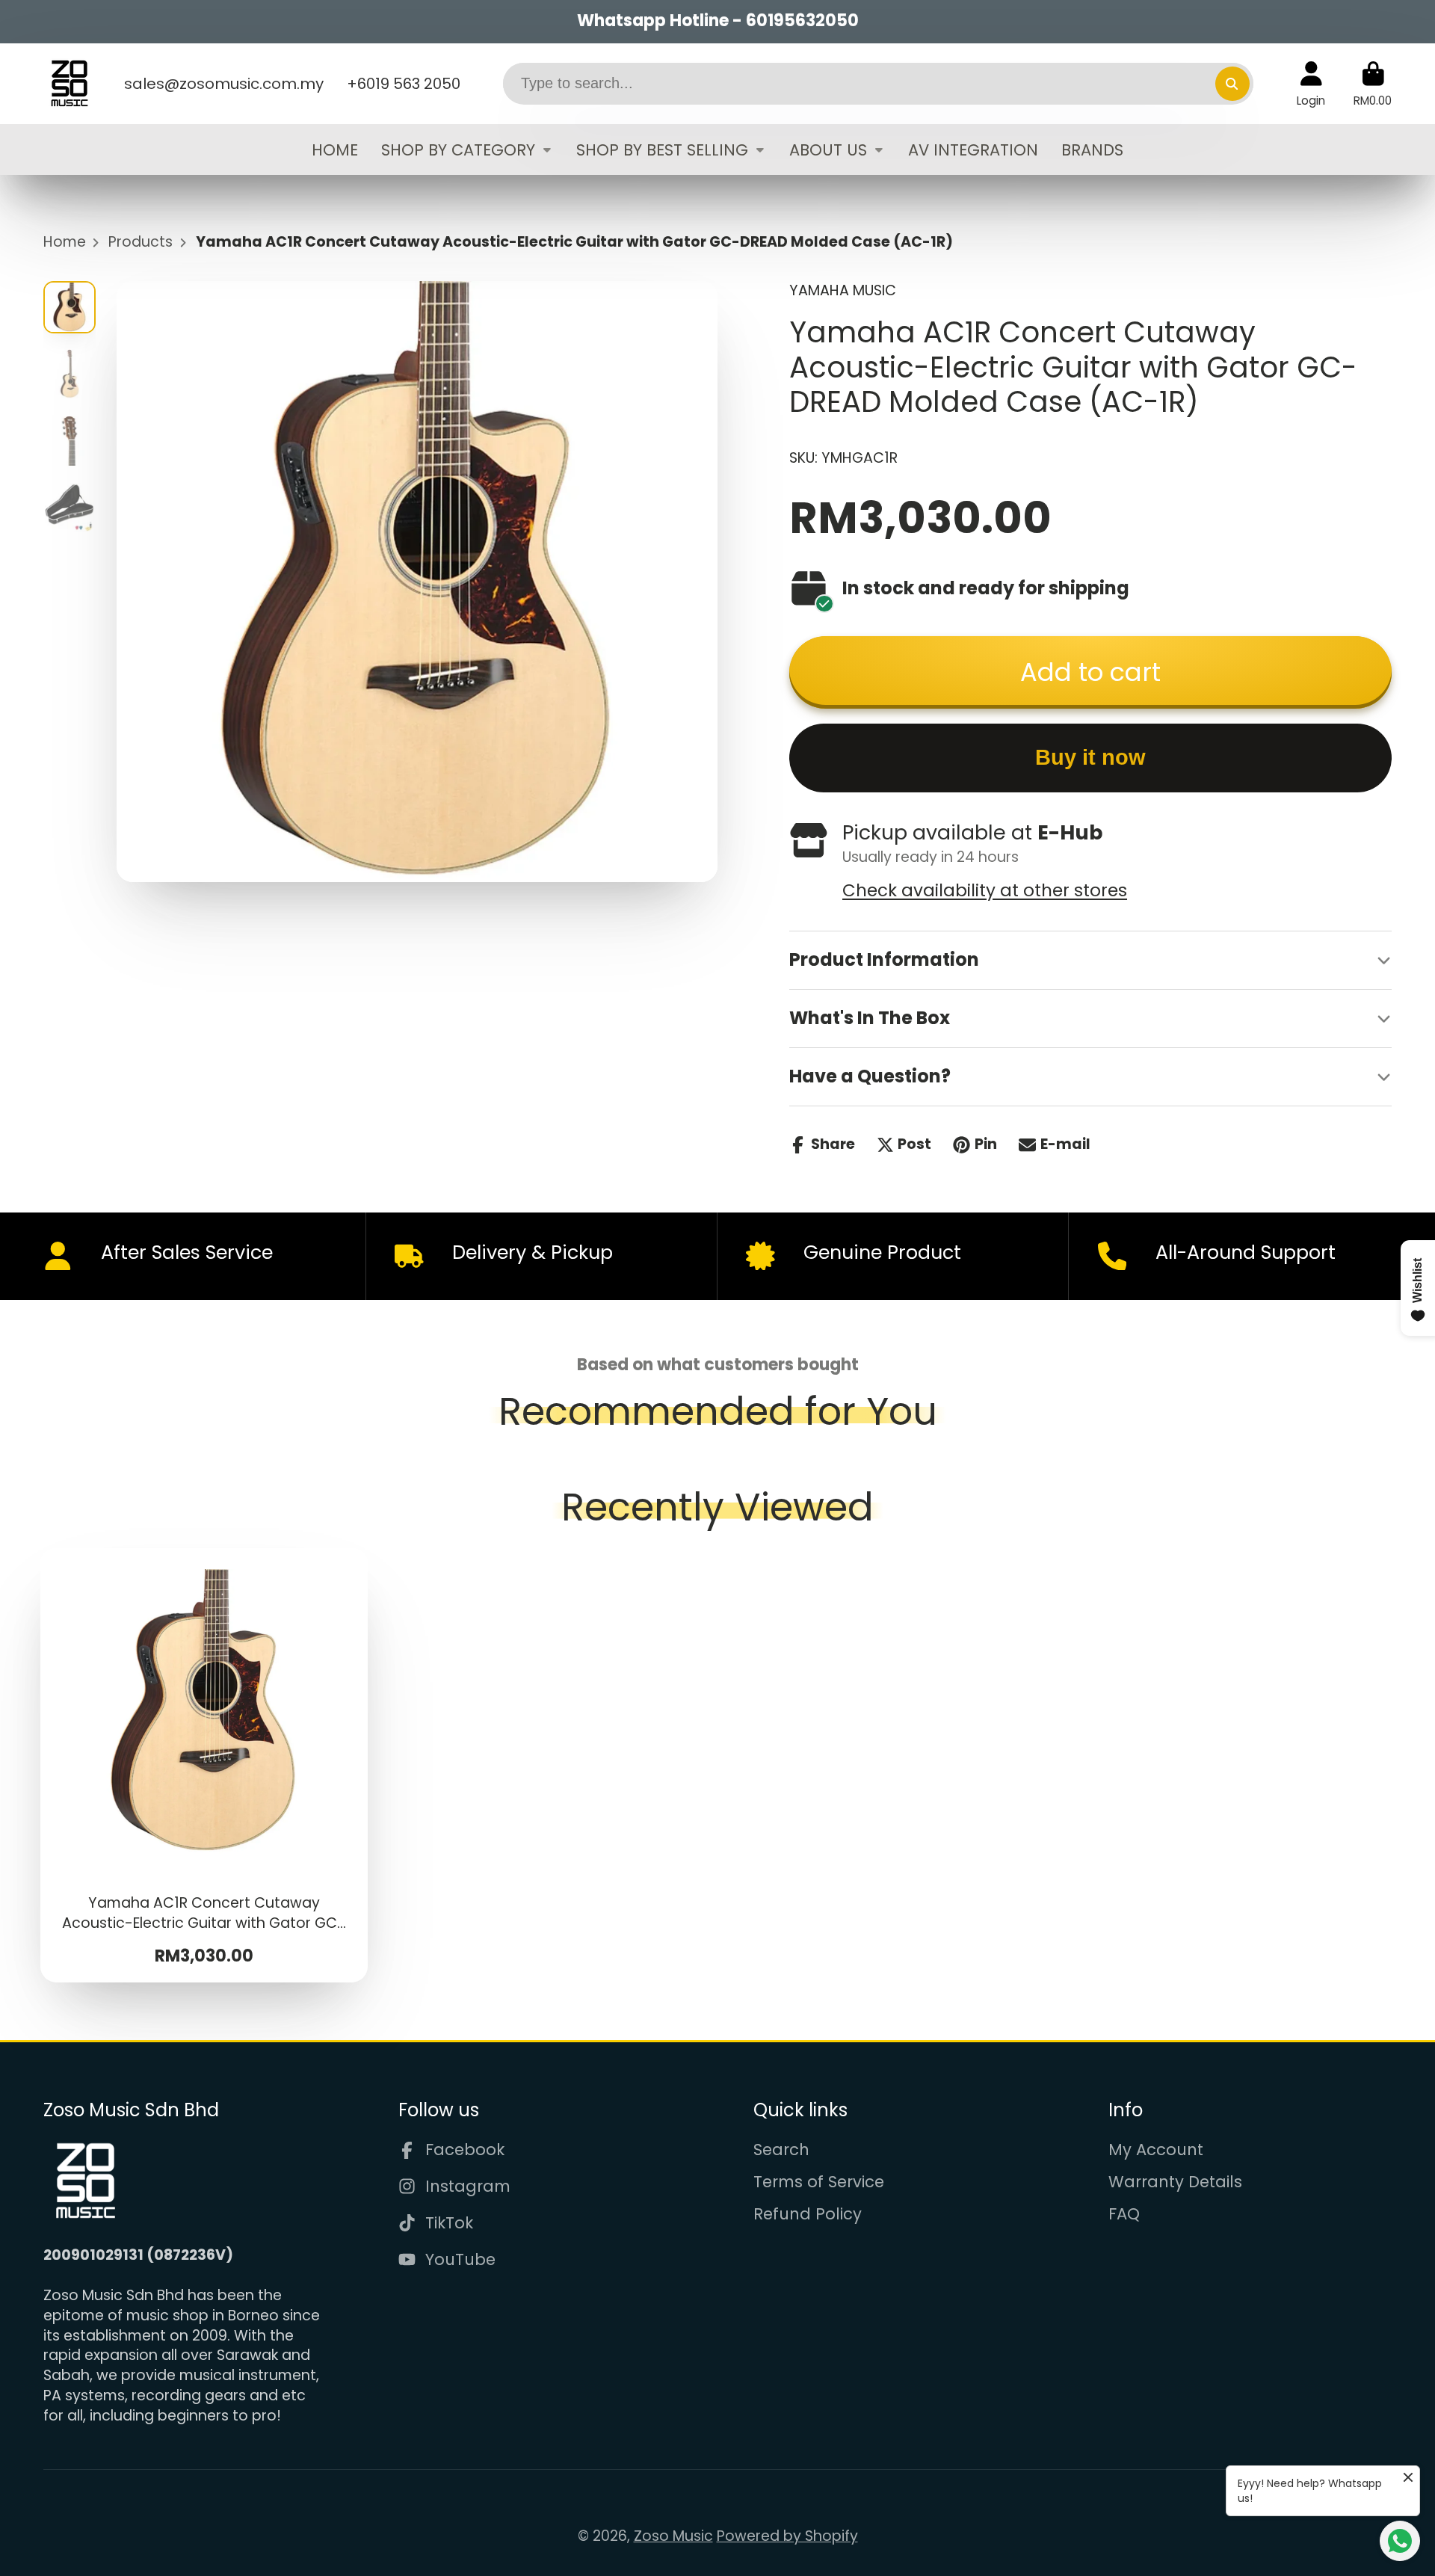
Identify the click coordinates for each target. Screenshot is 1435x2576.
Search (781, 2150)
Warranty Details (1175, 2182)
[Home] (70, 84)
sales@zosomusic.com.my (224, 84)
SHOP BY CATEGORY (458, 149)
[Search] (1232, 84)
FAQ (1124, 2214)
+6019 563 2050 (404, 84)
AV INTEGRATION (973, 149)
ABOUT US (828, 149)
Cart (1373, 84)
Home (65, 242)
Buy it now (1090, 757)
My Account (1156, 2150)
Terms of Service (819, 2182)
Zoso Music (673, 2536)
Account (1311, 84)
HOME (335, 149)
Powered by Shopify (787, 2536)
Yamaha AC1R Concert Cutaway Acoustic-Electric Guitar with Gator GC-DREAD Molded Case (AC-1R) (204, 1766)
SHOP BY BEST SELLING (662, 149)
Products (141, 242)
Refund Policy (808, 2214)
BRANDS (1092, 149)
